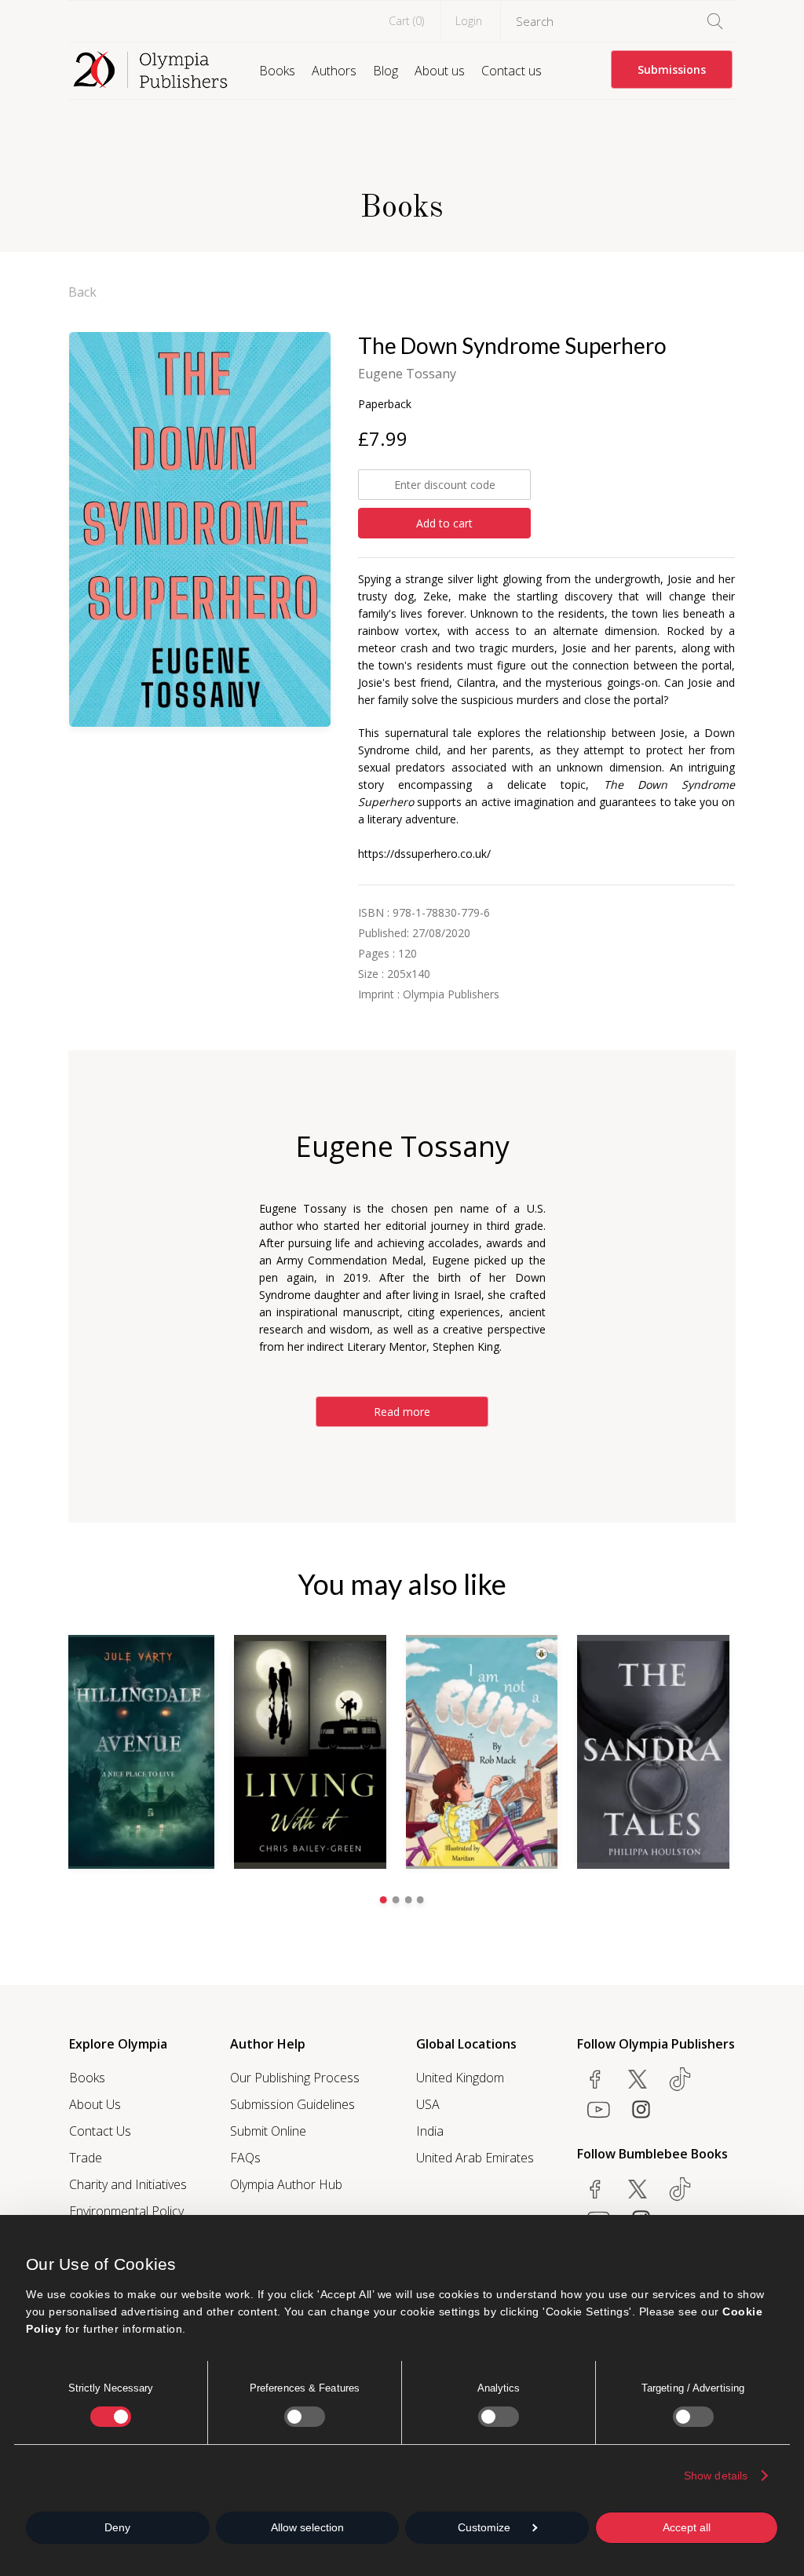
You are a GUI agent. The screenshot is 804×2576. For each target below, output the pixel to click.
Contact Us (100, 2131)
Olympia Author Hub (286, 2184)
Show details (716, 2476)
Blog (386, 71)
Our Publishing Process (295, 2078)
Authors (334, 71)
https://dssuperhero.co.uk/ (424, 854)
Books (277, 71)
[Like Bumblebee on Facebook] (595, 2189)
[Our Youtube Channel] (598, 2109)
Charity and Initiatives (128, 2184)
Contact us (512, 71)
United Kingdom (460, 2078)
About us (440, 71)
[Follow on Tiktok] (680, 2189)
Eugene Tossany (407, 374)
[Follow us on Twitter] (638, 2079)
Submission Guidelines (292, 2104)
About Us (95, 2104)
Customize (484, 2527)
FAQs (245, 2158)
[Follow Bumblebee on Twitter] (638, 2189)
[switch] (305, 2417)
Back (82, 292)
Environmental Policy (126, 2211)
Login (469, 21)
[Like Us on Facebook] (595, 2079)
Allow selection (307, 2527)
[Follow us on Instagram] (641, 2109)
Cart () (406, 21)
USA (428, 2104)
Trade (86, 2158)
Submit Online (268, 2131)
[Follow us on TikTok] (680, 2079)
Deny (117, 2527)
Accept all (687, 2527)
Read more (402, 1412)
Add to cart (444, 523)
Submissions (672, 69)
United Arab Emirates (475, 2158)
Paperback (385, 404)
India (430, 2131)
